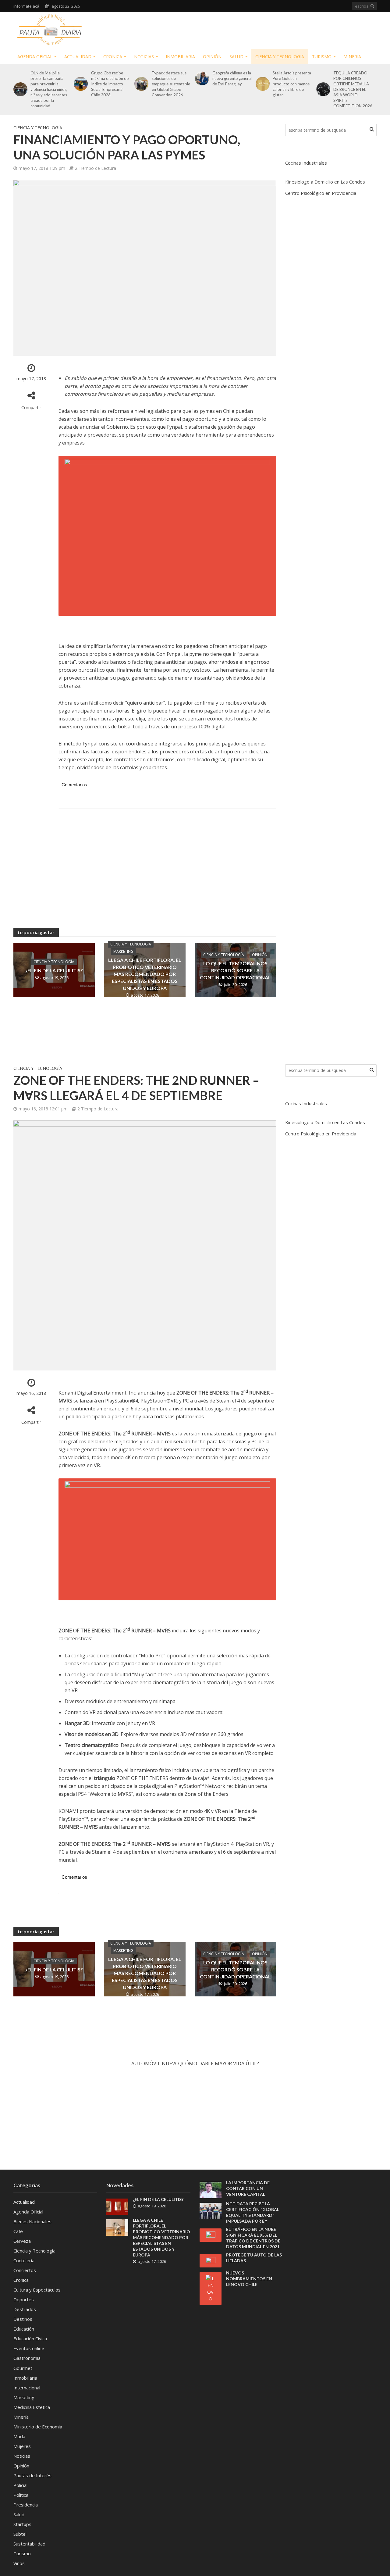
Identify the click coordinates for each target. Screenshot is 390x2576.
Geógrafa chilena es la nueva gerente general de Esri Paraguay (232, 78)
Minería (352, 57)
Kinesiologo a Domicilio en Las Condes (325, 182)
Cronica (113, 57)
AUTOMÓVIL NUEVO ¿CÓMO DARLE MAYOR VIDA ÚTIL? (195, 2063)
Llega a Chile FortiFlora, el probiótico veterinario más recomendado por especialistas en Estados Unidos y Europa (145, 974)
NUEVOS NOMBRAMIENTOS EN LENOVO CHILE (249, 2279)
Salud (236, 57)
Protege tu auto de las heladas (254, 2258)
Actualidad (78, 57)
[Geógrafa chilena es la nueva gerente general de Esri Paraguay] (201, 78)
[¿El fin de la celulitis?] (117, 2206)
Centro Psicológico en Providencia (321, 193)
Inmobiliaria (180, 57)
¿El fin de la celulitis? (54, 970)
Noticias (144, 57)
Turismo (322, 57)
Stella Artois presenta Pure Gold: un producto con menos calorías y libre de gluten (292, 84)
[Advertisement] (266, 29)
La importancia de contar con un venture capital (248, 2188)
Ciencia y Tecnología (280, 57)
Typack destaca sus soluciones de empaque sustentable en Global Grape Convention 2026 (171, 84)
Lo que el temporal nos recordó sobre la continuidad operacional (235, 970)
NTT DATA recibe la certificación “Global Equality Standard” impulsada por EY (253, 2212)
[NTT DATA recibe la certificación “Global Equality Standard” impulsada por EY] (211, 2210)
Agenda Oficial (35, 57)
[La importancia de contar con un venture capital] (211, 2189)
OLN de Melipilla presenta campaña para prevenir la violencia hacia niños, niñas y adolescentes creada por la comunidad (49, 89)
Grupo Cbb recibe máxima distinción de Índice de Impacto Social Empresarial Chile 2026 (110, 84)
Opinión (212, 57)
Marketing (123, 951)
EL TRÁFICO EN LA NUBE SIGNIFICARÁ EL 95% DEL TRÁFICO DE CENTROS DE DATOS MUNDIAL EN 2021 (253, 2238)
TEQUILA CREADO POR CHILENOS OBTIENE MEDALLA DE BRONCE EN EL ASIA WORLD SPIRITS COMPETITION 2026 (353, 89)
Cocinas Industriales (306, 163)
